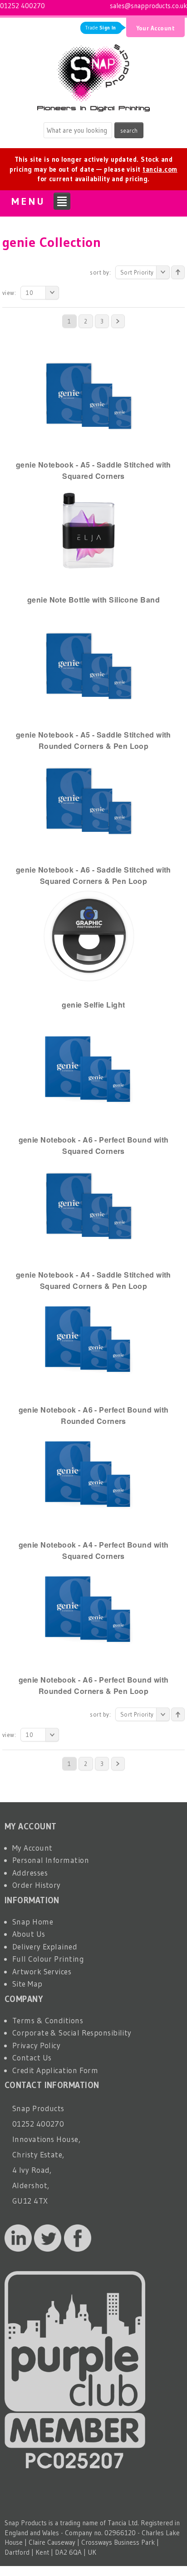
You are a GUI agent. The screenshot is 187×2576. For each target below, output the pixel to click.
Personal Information (51, 1860)
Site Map (27, 1984)
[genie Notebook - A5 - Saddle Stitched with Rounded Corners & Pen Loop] (89, 665)
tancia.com (160, 169)
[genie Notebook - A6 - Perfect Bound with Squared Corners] (89, 1070)
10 (30, 293)
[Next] (118, 321)
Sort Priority (137, 272)
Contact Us (32, 2057)
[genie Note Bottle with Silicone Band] (89, 530)
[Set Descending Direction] (178, 272)
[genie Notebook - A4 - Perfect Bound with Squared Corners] (89, 1475)
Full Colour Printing (48, 1959)
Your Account (155, 28)
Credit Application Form (55, 2070)
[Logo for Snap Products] (93, 75)
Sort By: (100, 272)
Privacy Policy (36, 2045)
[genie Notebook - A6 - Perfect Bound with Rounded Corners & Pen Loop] (89, 1610)
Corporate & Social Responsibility (72, 2033)
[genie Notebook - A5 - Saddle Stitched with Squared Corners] (89, 395)
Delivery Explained (45, 1946)
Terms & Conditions (48, 2020)
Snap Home (33, 1922)
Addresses (30, 1873)
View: (9, 293)
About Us (29, 1934)
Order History (37, 1885)
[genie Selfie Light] (89, 935)
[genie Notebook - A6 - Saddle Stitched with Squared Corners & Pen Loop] (89, 800)
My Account (32, 1848)
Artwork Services (42, 1971)
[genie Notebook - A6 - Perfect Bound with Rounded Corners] (89, 1340)
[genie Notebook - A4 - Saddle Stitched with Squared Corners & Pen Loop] (89, 1205)
